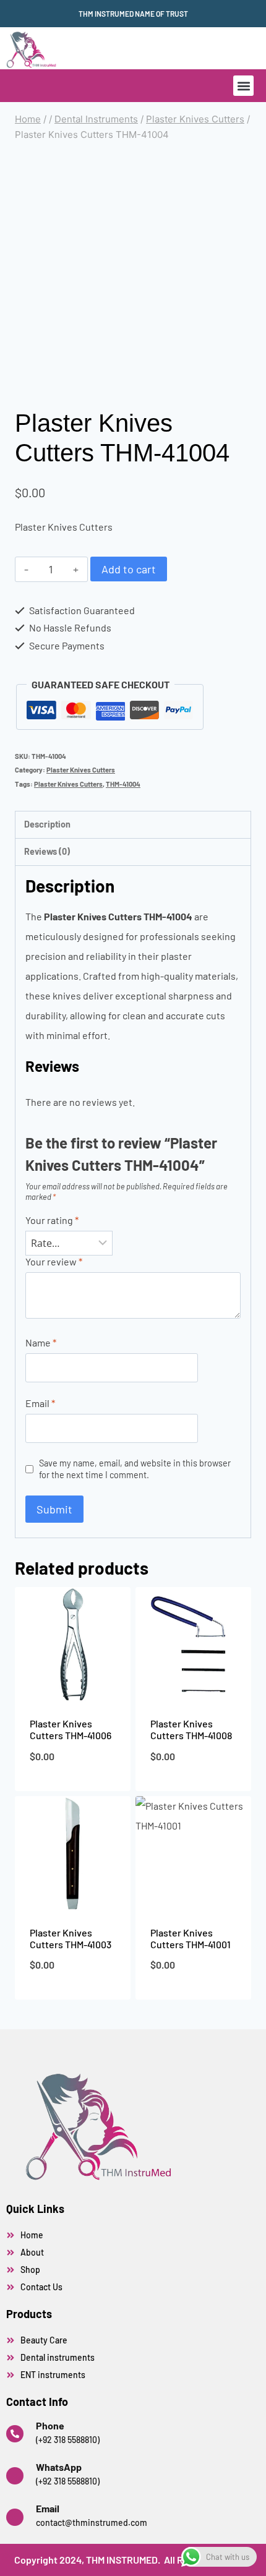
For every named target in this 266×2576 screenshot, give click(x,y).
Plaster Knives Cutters (81, 770)
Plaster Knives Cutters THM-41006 (71, 1729)
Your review (54, 1261)
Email (40, 1403)
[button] (243, 86)
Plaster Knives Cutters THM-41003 (71, 1938)
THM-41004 (123, 784)
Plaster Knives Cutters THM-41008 (191, 1729)
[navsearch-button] (145, 48)
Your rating (52, 1220)
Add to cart (129, 569)
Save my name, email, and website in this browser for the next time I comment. (135, 1469)
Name (41, 1342)
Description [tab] (47, 824)
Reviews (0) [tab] (47, 851)
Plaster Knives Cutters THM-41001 (191, 1938)
